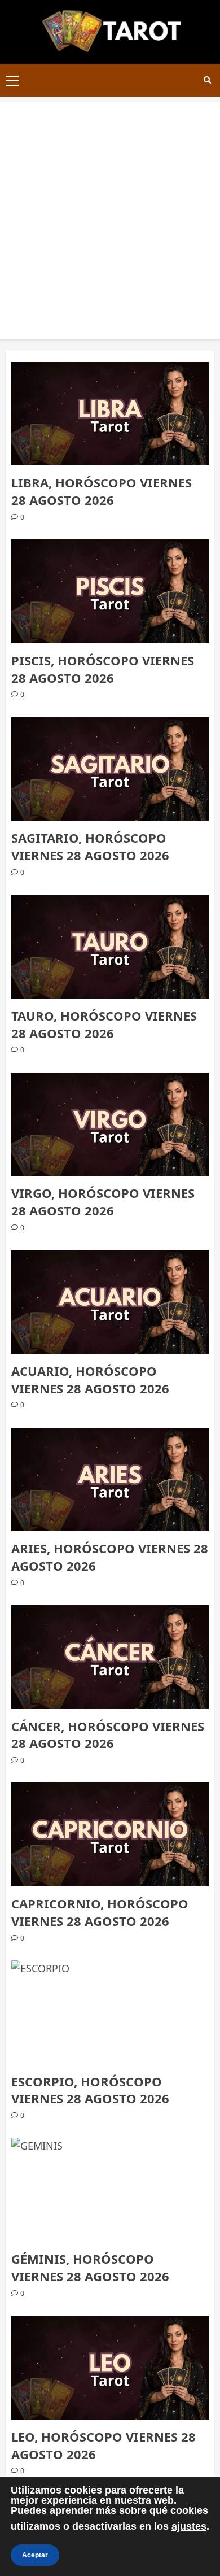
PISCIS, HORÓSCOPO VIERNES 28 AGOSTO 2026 (103, 669)
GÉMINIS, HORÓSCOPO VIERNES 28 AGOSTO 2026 (90, 2267)
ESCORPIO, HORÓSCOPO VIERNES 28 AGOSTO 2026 (90, 2090)
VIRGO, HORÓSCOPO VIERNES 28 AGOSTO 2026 (103, 1202)
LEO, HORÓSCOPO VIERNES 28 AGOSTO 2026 (104, 2445)
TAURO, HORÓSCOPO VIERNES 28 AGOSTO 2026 (104, 1024)
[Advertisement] (110, 212)
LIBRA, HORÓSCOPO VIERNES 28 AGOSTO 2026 (102, 491)
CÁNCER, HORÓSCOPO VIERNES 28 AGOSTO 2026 (108, 1735)
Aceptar (35, 2555)
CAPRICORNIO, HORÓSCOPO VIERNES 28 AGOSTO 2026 (100, 1912)
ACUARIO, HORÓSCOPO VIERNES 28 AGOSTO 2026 (90, 1379)
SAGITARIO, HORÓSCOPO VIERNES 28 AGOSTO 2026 (90, 846)
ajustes (189, 2526)
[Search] (207, 80)
